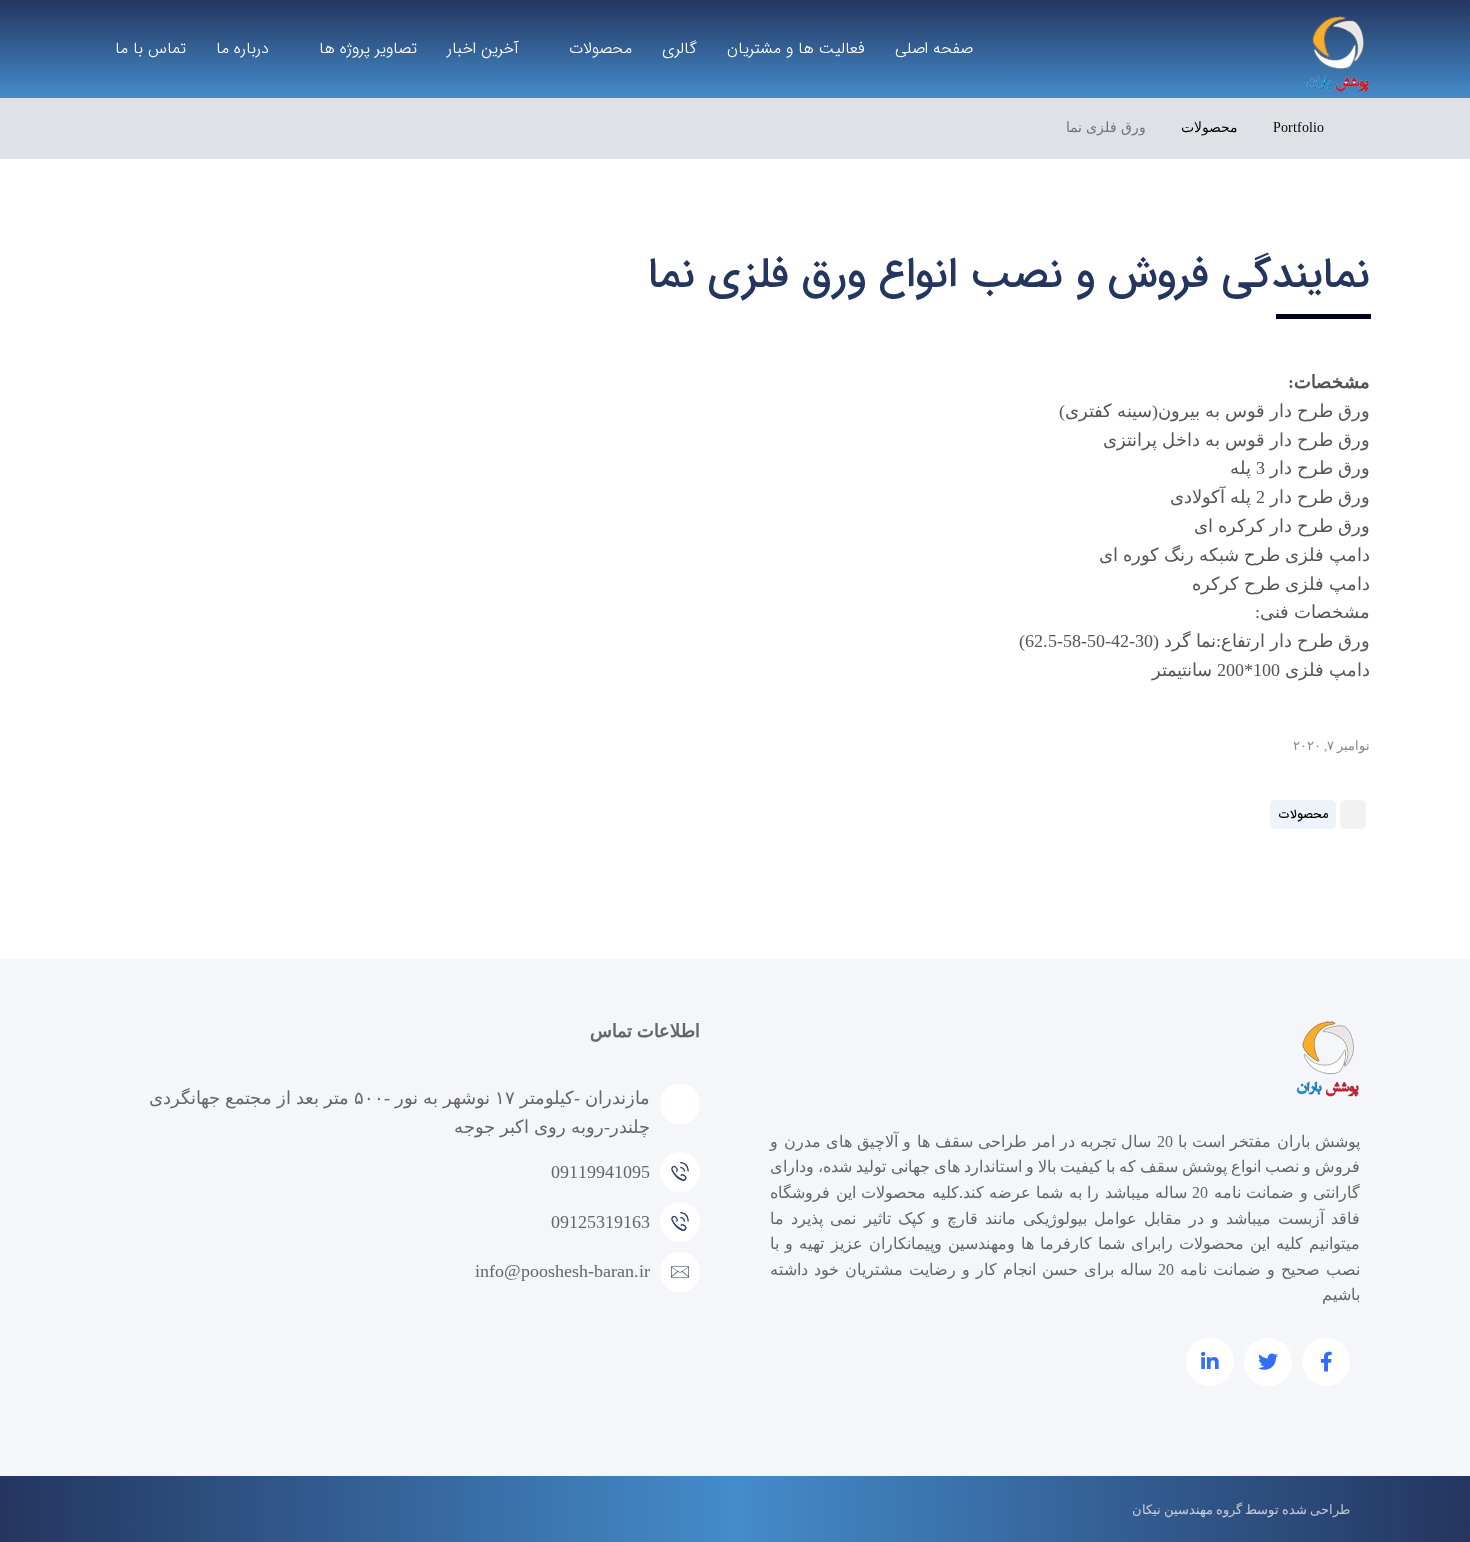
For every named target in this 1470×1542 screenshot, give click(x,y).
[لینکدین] (1210, 1362)
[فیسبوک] (1326, 1362)
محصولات (1303, 814)
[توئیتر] (1268, 1362)
